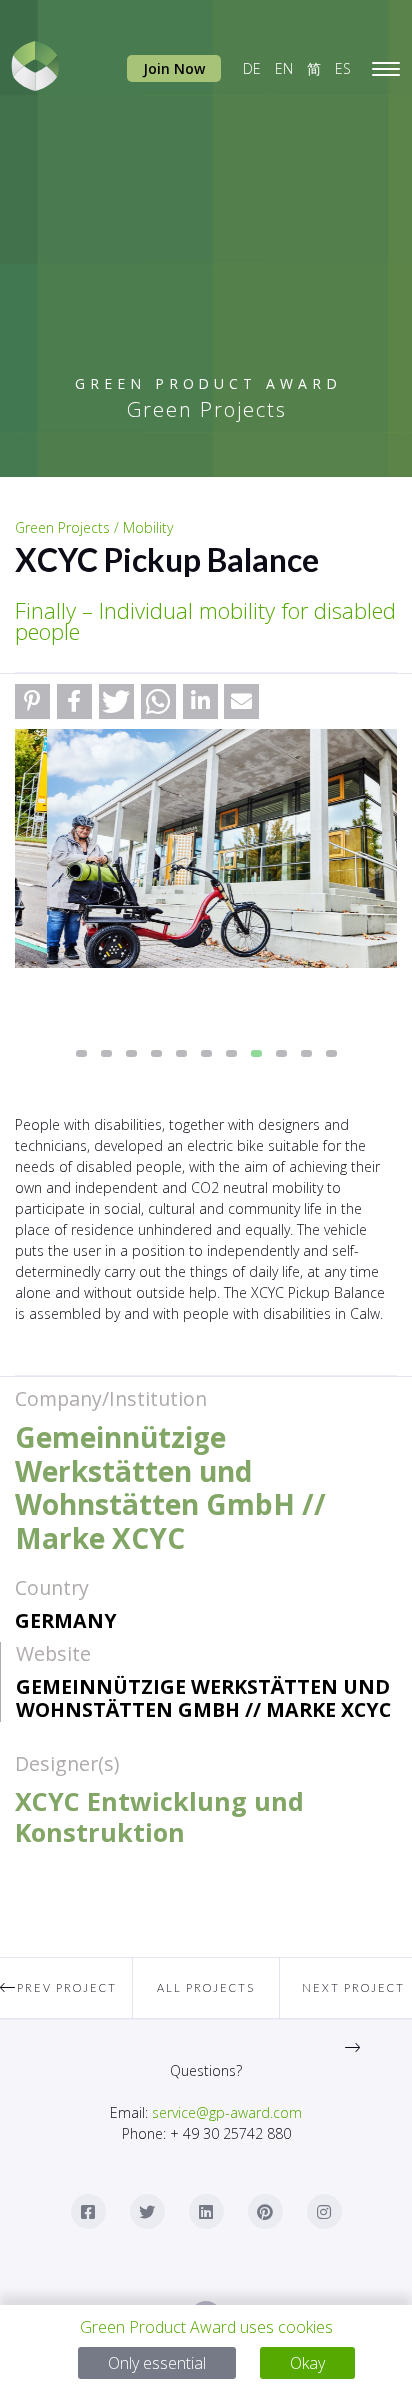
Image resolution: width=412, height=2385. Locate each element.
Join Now (174, 68)
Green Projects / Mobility (94, 527)
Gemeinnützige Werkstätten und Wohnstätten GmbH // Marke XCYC (203, 1698)
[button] (32, 701)
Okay (307, 2363)
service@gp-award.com (227, 2112)
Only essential (157, 2363)
